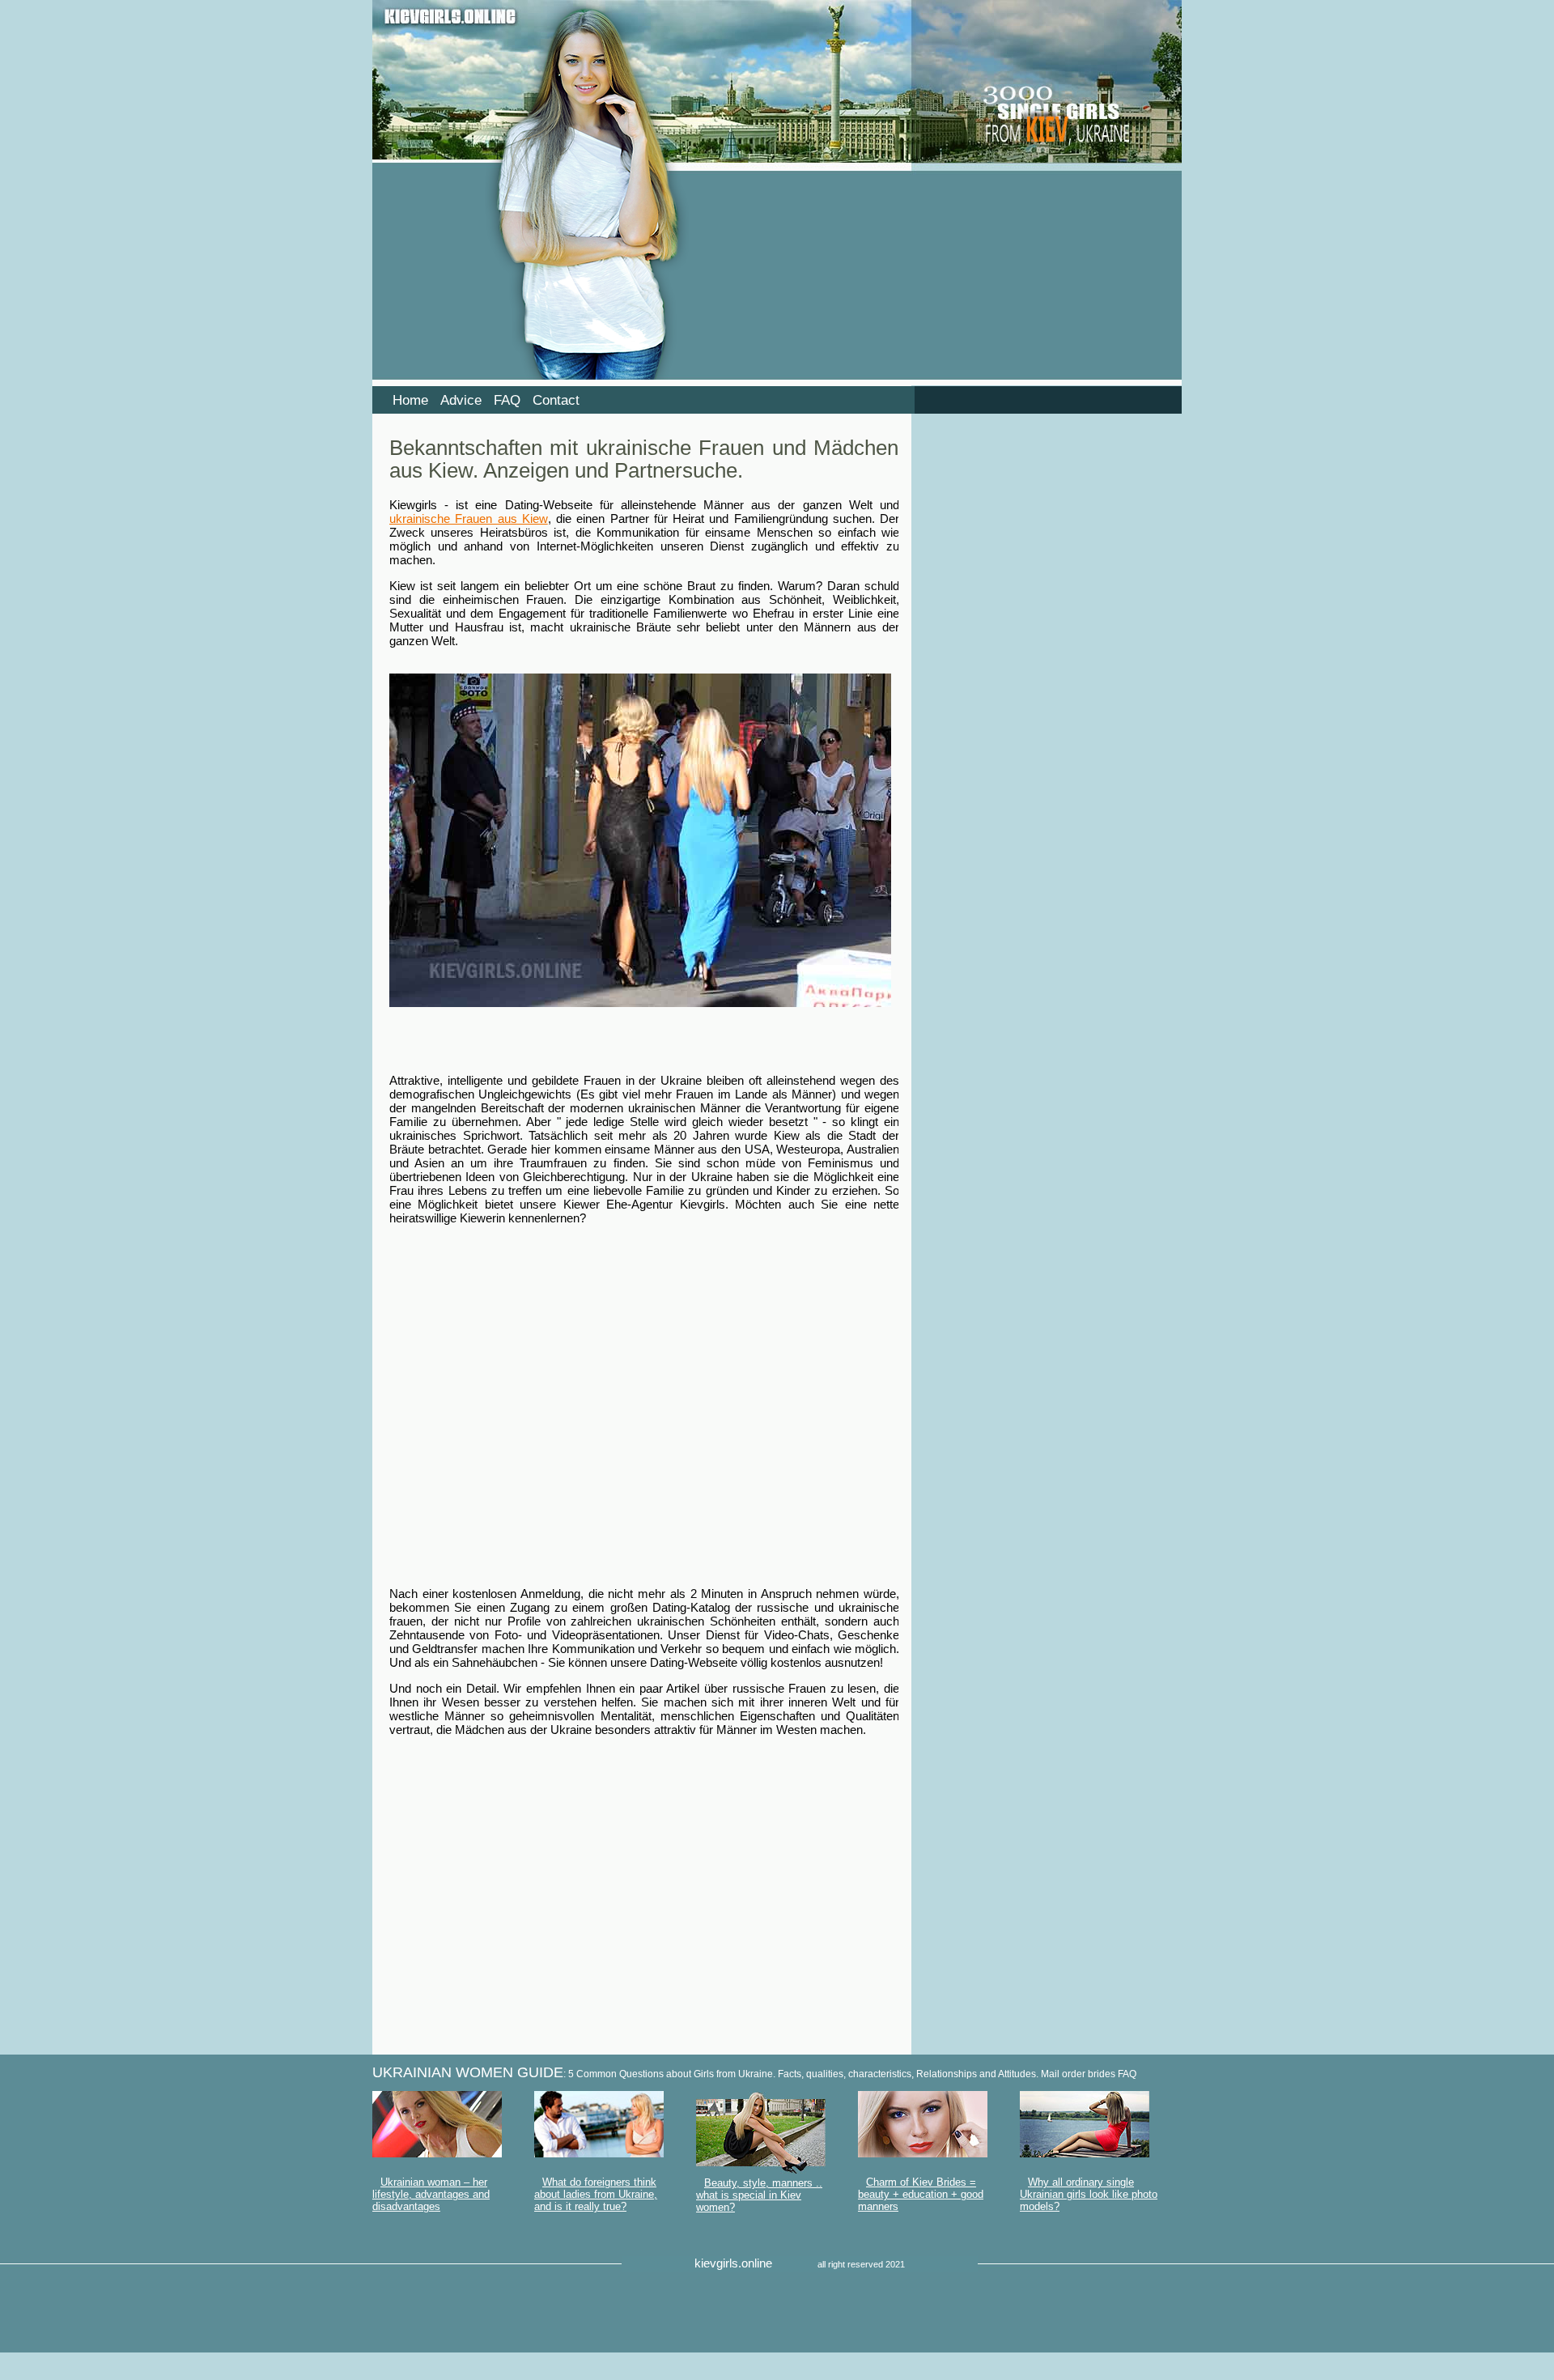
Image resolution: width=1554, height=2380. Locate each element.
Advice (461, 400)
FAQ (507, 400)
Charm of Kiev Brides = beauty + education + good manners (921, 2194)
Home (410, 400)
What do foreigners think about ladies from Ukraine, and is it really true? (596, 2194)
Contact (556, 400)
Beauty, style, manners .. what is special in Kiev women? (759, 2195)
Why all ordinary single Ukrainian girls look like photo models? (1089, 2194)
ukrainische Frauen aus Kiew (469, 518)
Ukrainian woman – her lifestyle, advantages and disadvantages (431, 2194)
